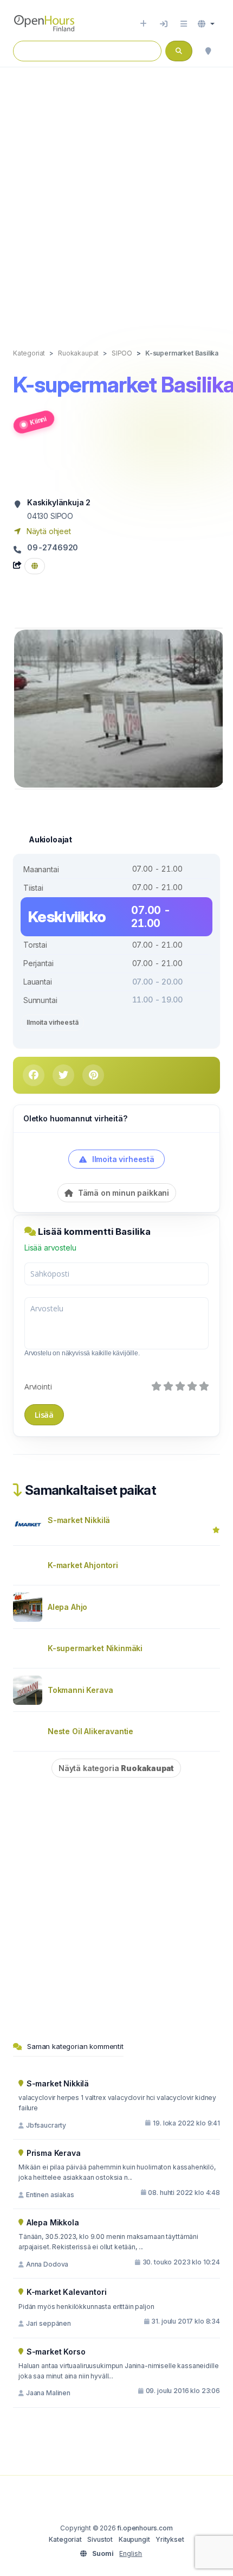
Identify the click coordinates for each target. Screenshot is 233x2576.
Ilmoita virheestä (52, 1022)
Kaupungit (134, 2539)
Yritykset (170, 2539)
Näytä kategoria (116, 1768)
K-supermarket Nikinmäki (95, 1648)
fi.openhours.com (145, 2528)
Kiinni (38, 420)
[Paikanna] (208, 51)
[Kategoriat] (184, 24)
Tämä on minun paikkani (122, 1193)
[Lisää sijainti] (143, 24)
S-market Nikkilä (79, 1520)
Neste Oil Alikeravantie (90, 1731)
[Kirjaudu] (164, 24)
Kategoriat (65, 2539)
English (131, 2553)
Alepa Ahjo (67, 1607)
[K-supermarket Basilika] (119, 708)
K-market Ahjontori (83, 1565)
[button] (206, 24)
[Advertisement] (116, 196)
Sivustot (100, 2539)
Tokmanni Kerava (80, 1690)
